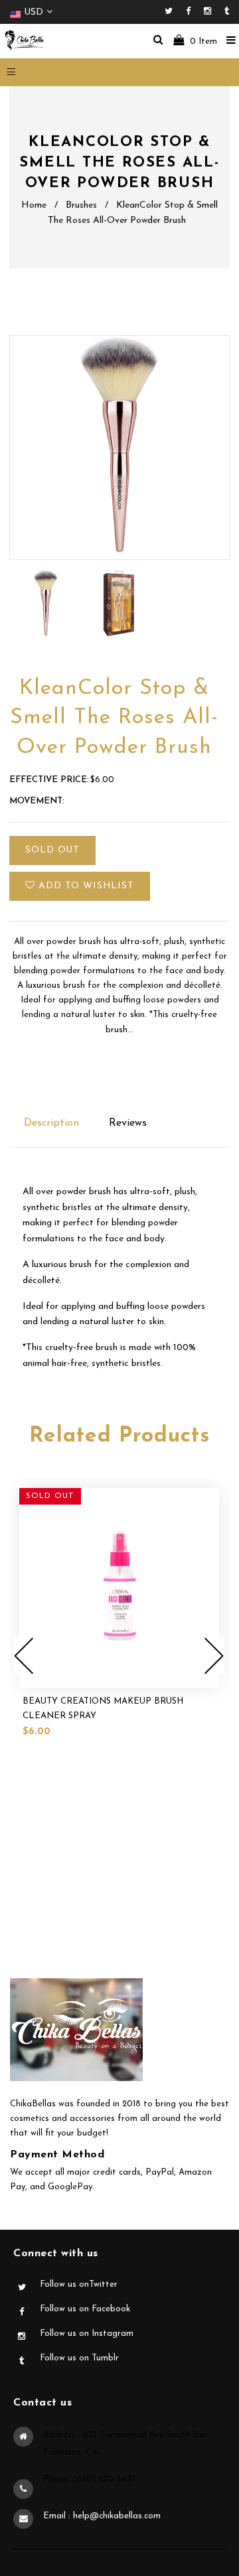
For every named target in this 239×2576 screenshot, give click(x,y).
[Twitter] (172, 12)
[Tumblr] (227, 12)
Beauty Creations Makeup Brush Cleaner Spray (103, 1709)
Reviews (128, 1123)
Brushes (81, 205)
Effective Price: (49, 780)
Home (34, 205)
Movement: (37, 801)
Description (51, 1123)
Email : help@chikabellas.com (102, 2516)
